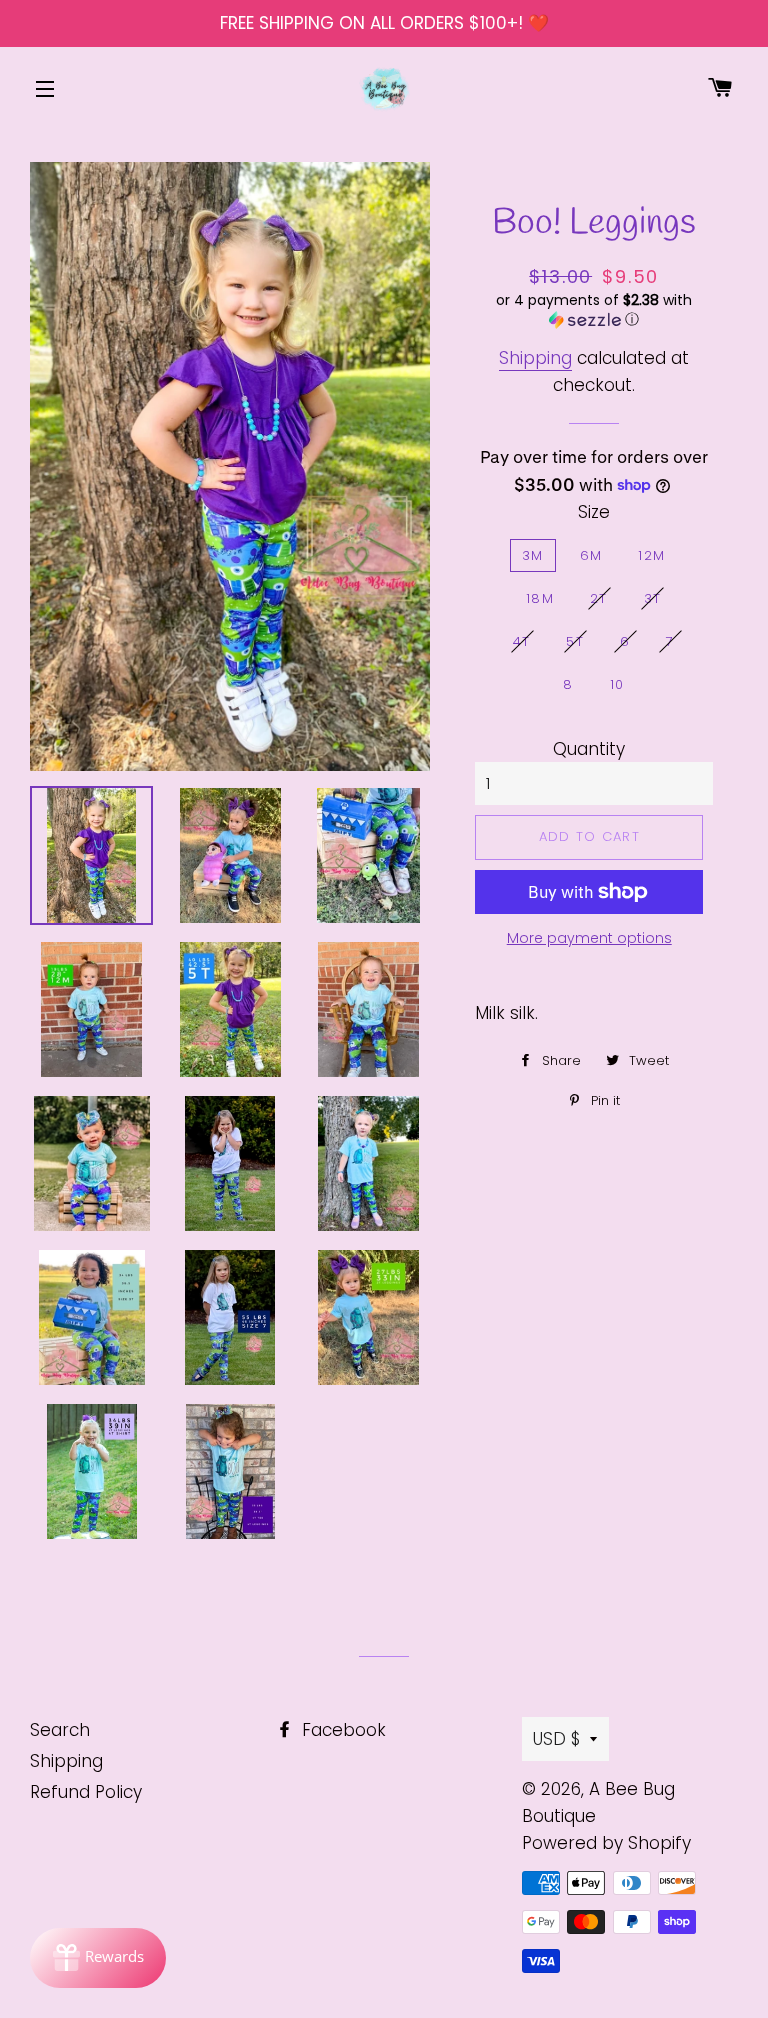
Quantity (589, 749)
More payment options (589, 938)
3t (653, 598)
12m (651, 555)
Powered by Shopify (606, 1843)
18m (540, 598)
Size (594, 512)
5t (575, 641)
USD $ (556, 1739)
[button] (593, 310)
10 (617, 684)
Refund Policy (86, 1792)
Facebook (341, 1730)
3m (533, 555)
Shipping (535, 358)
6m (591, 555)
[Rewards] (98, 1958)
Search (60, 1730)
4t (522, 641)
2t (599, 598)
